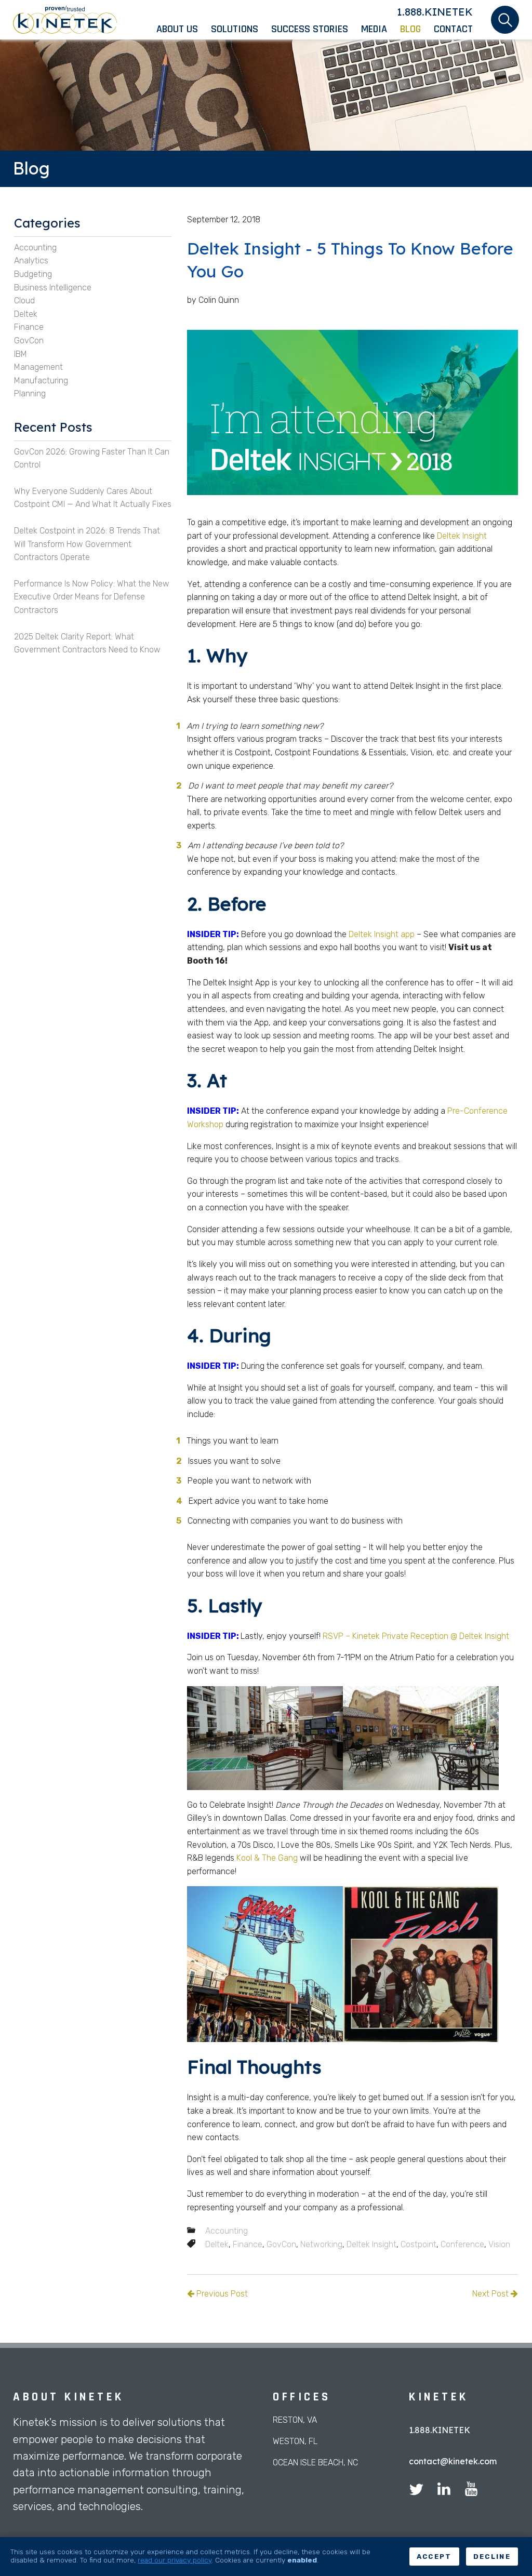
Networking (321, 2244)
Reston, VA (295, 2420)
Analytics (31, 261)
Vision (499, 2244)
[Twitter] (416, 2491)
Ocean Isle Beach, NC (315, 2462)
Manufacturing (41, 381)
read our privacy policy (175, 2560)
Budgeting (33, 274)
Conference (462, 2244)
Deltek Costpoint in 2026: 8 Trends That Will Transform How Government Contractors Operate (87, 544)
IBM (21, 354)
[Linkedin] (444, 2491)
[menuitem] (184, 29)
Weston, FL (295, 2441)
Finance (248, 2244)
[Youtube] (471, 2491)
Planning (30, 393)
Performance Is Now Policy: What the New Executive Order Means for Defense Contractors (92, 597)
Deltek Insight (462, 536)
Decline (492, 2557)
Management (38, 367)
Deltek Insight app (382, 934)
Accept (434, 2557)
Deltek (217, 2244)
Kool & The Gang (267, 1858)
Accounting (227, 2231)
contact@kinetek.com (453, 2461)
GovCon (281, 2244)
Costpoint (418, 2244)
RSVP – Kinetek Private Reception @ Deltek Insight (416, 1636)
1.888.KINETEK (435, 12)
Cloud (24, 301)
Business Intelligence (53, 288)
